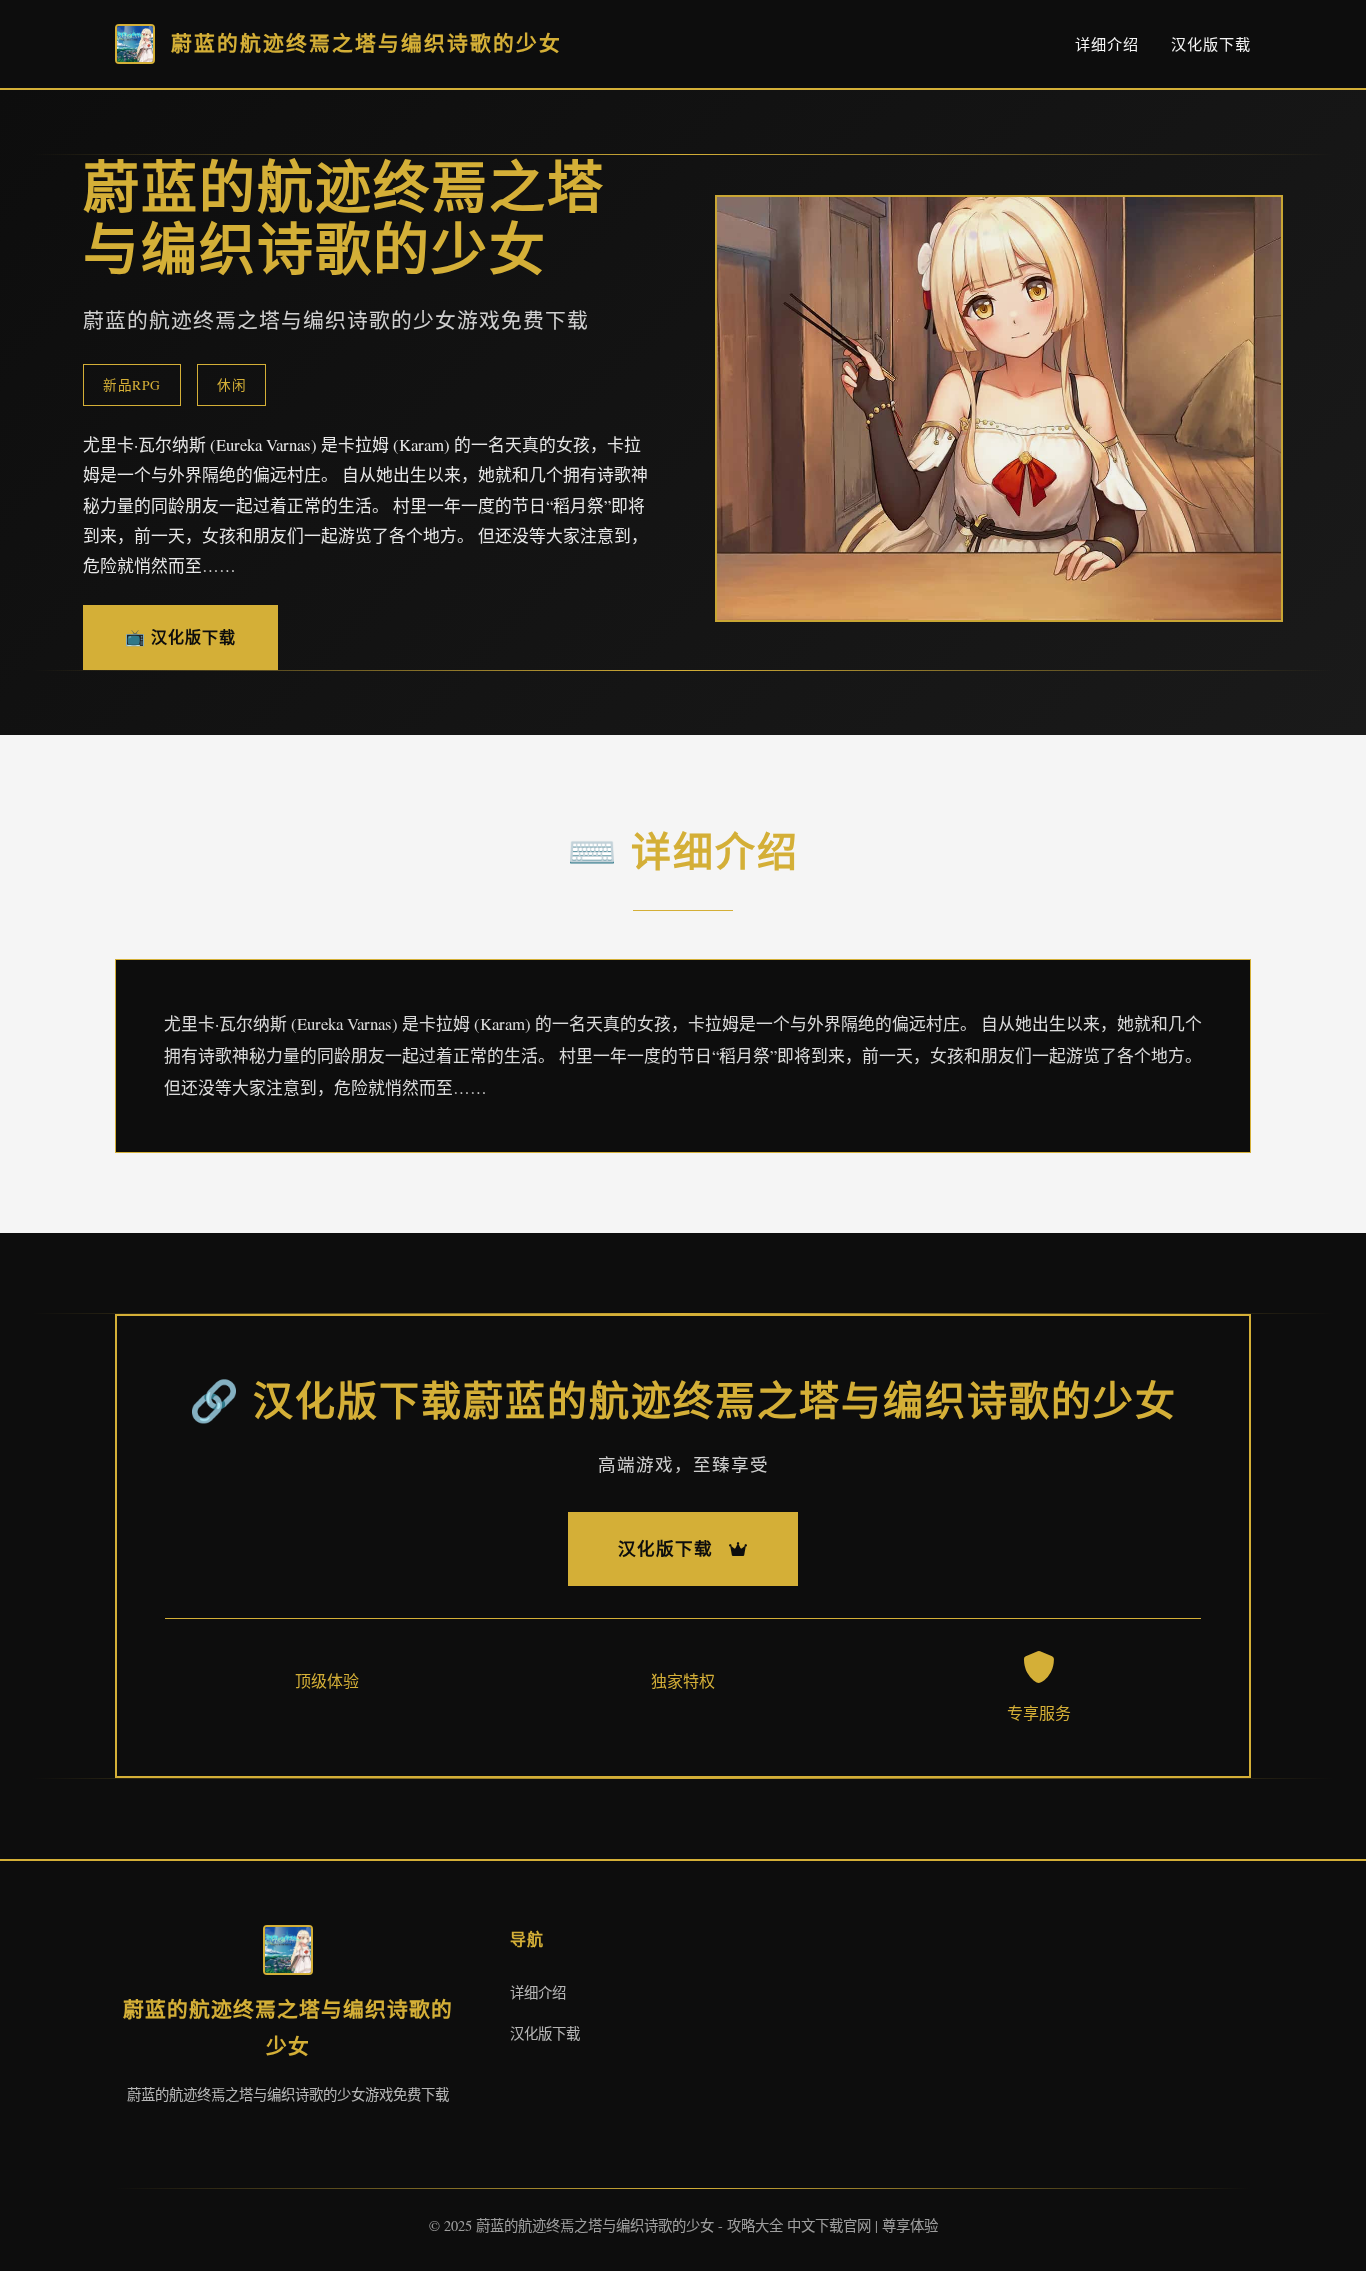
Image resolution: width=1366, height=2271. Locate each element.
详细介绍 (1107, 44)
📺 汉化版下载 (180, 636)
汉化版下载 (1211, 44)
